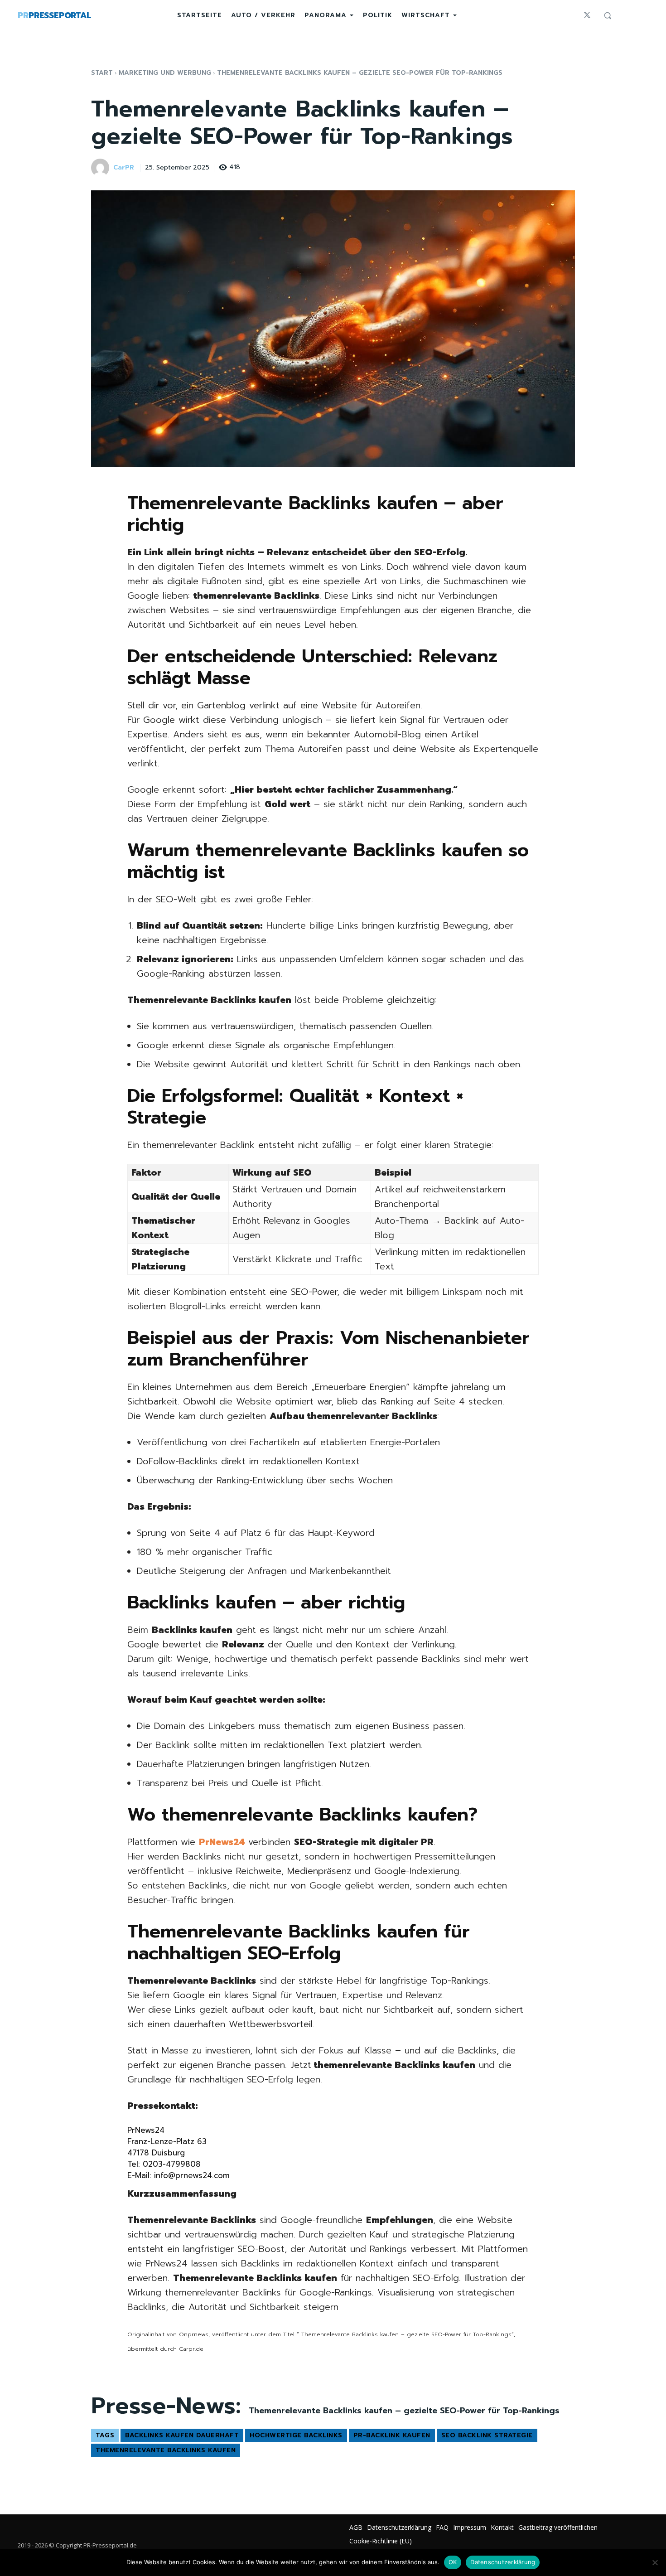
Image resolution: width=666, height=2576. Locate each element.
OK (453, 2562)
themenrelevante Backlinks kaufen (166, 2450)
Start (102, 73)
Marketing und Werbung (165, 73)
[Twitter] (587, 15)
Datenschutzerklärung (503, 2562)
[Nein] (655, 2562)
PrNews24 (222, 1842)
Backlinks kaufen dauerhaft (182, 2435)
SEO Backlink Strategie (487, 2435)
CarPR (124, 168)
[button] (608, 15)
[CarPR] (101, 168)
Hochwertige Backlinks (296, 2435)
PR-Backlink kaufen (392, 2435)
